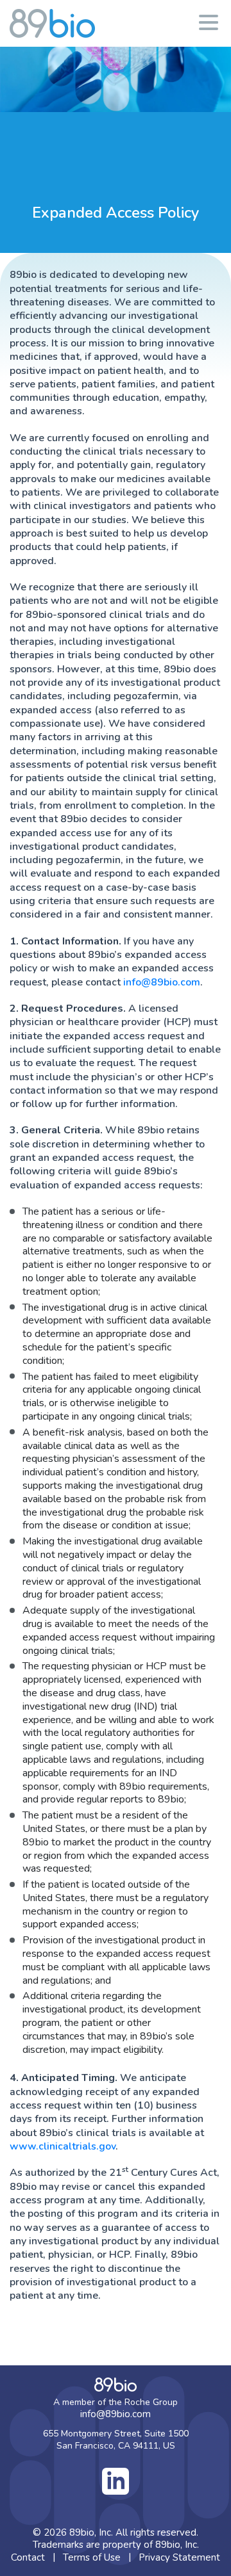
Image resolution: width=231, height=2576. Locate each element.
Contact (28, 2557)
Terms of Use (92, 2557)
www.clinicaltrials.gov (63, 2146)
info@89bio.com (162, 982)
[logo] (52, 23)
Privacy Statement (179, 2557)
